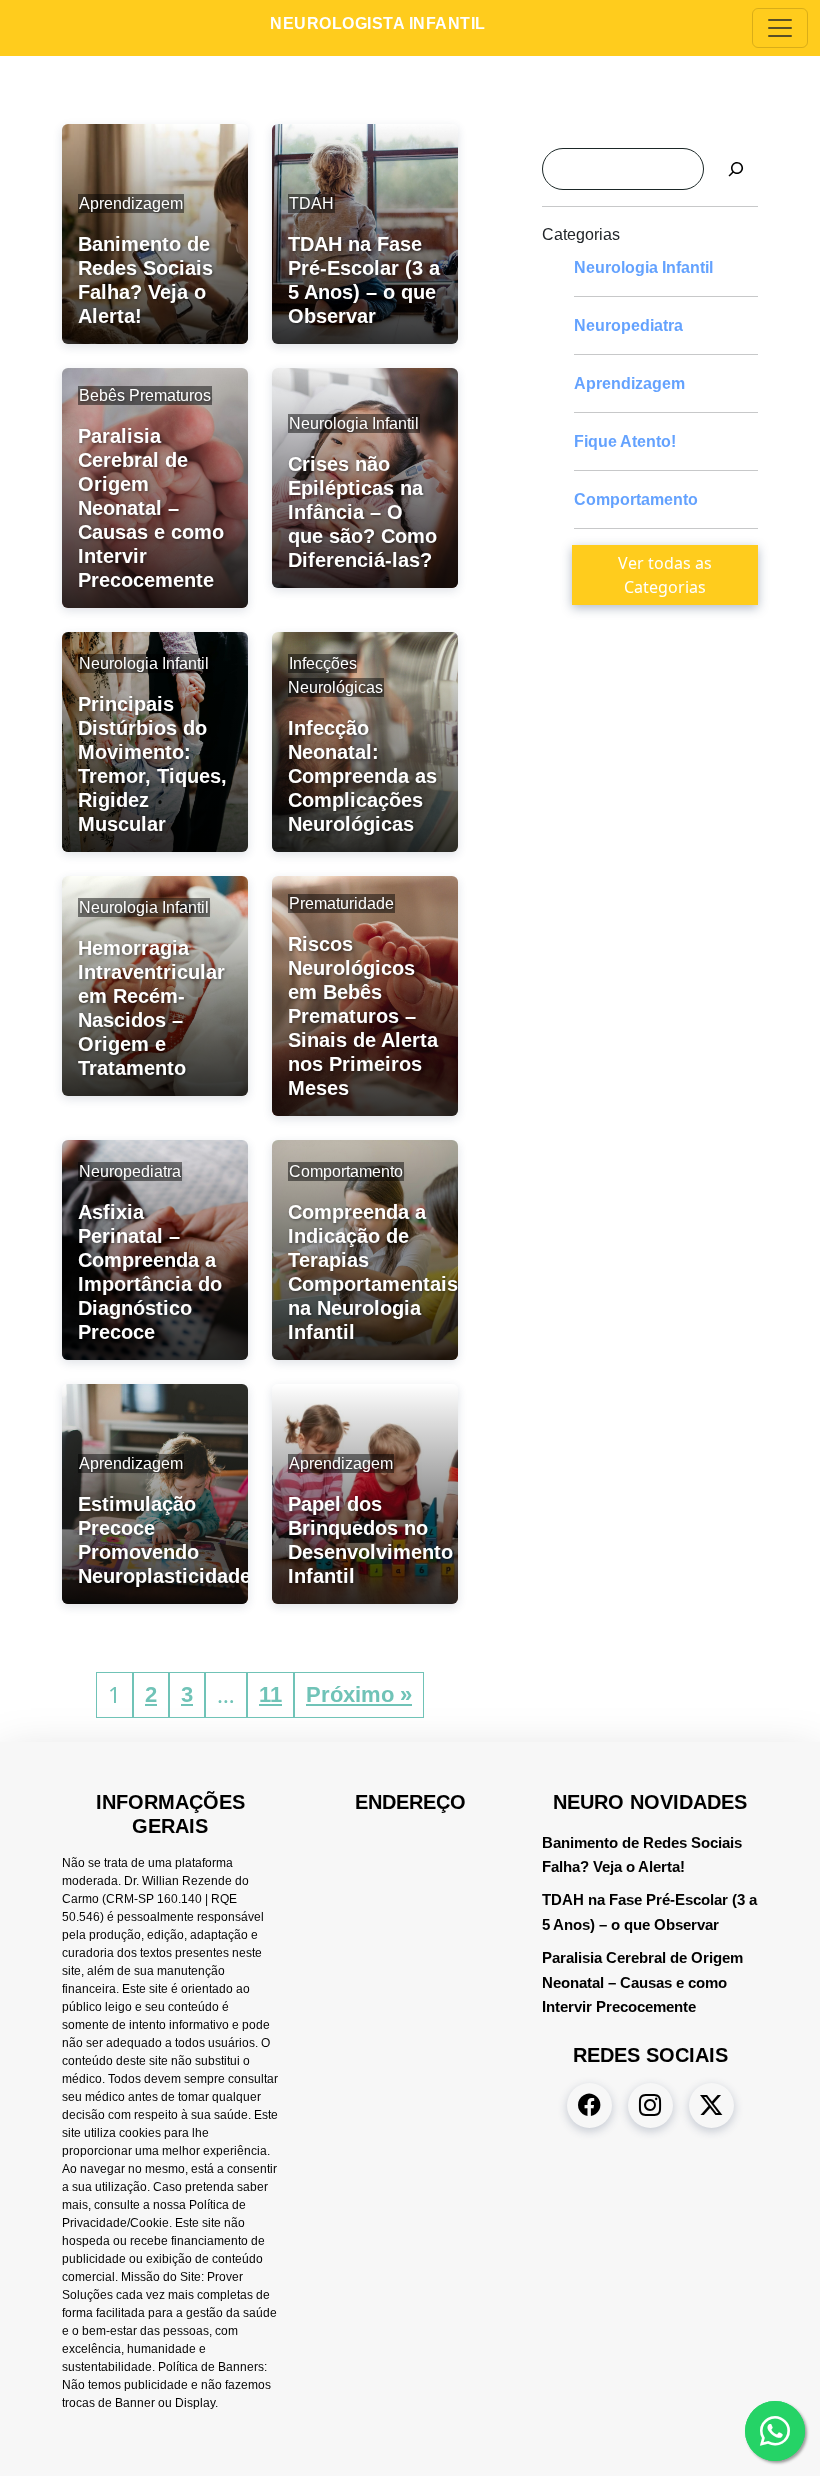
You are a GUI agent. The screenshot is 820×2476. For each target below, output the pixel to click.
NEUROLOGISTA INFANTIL (378, 23)
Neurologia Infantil (643, 267)
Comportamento (636, 499)
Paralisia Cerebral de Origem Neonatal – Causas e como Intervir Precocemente (642, 1982)
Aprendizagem (629, 383)
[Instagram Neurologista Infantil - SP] (650, 2105)
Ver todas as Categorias (665, 575)
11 (270, 1694)
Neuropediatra (628, 325)
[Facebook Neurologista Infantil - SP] (589, 2105)
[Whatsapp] (775, 2431)
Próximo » (359, 1694)
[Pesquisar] (736, 169)
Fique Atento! (625, 441)
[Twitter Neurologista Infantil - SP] (711, 2105)
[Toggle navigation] (780, 28)
